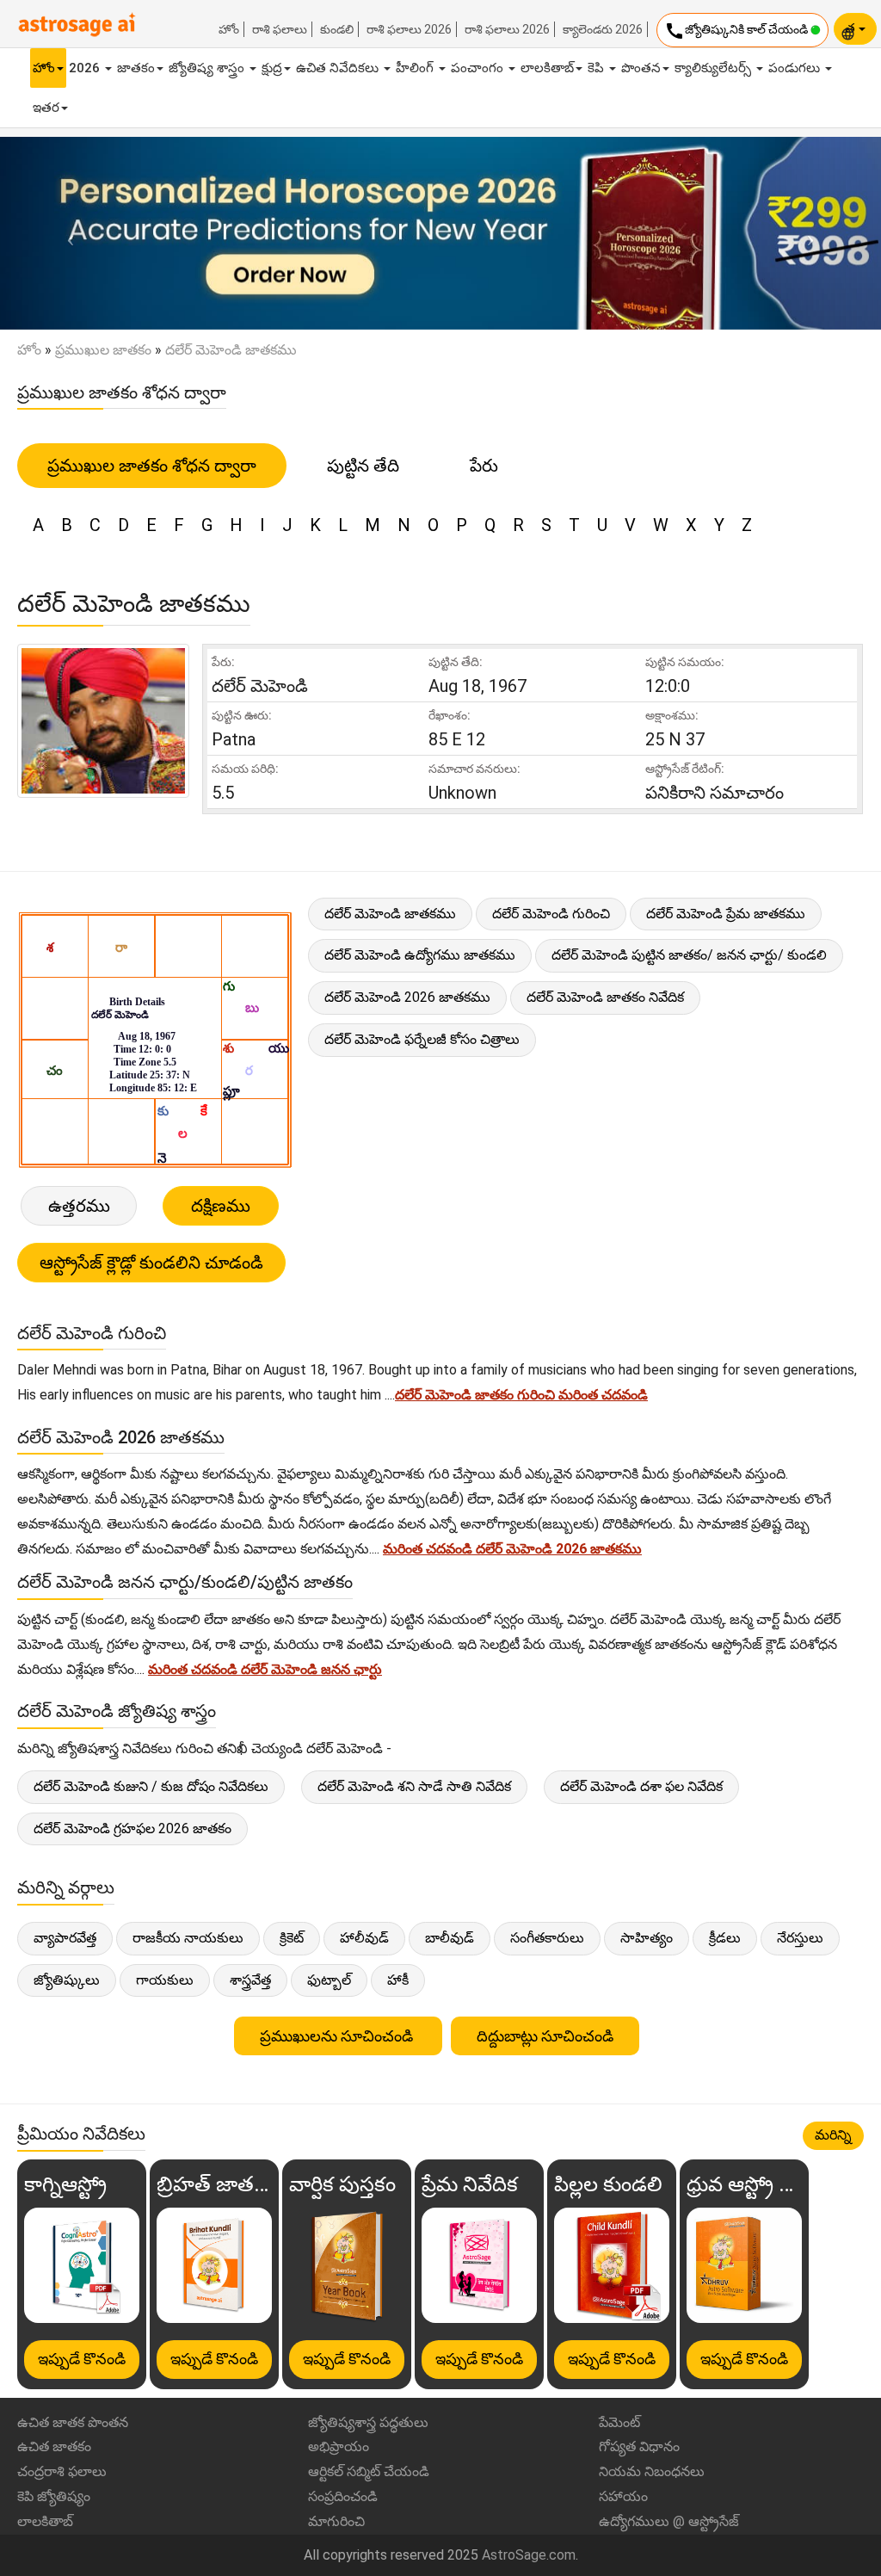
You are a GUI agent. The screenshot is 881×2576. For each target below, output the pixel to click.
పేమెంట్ (619, 2422)
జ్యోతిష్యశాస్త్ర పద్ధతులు (368, 2422)
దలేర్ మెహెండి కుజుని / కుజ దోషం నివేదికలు (151, 1786)
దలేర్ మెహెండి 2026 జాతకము (407, 997)
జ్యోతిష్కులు (67, 1980)
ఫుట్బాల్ (329, 1980)
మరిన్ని (833, 2135)
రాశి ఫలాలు (280, 29)
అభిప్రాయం (339, 2446)
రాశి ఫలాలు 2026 (409, 29)
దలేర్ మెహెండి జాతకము (390, 914)
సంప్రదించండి (343, 2496)
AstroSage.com (529, 2555)
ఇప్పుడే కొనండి (82, 2359)
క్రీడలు (725, 1938)
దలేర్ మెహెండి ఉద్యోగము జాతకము (420, 955)
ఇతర (46, 108)
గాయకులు (165, 1980)
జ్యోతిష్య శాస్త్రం (208, 68)
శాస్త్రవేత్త (250, 1980)
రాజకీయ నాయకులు (188, 1938)
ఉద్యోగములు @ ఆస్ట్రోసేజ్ (669, 2521)
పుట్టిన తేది (363, 466)
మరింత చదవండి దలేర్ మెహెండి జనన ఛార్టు (265, 1669)
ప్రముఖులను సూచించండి (338, 2036)
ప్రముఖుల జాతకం (103, 350)
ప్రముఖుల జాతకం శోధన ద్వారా (152, 466)
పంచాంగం (479, 68)
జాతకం (136, 68)
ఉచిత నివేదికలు (339, 68)
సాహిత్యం (647, 1938)
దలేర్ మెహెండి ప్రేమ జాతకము (726, 914)
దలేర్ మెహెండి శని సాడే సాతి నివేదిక (414, 1786)
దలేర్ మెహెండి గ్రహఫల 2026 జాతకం (132, 1829)
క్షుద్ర (272, 68)
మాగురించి (336, 2521)
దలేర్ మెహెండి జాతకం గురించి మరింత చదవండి (521, 1395)
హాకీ (398, 1980)
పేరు (484, 466)
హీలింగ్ (416, 68)
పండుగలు (796, 68)
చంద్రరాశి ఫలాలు (62, 2471)
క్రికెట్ (292, 1938)
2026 (86, 68)
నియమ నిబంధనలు (652, 2471)
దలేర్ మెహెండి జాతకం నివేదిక (605, 997)
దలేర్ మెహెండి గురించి (551, 914)
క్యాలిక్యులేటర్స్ (715, 68)
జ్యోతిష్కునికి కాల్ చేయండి (737, 31)
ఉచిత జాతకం (54, 2446)
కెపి (598, 68)
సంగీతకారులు (547, 1938)
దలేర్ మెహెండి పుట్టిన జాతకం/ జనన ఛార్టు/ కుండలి (689, 955)
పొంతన (641, 68)
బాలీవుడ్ (450, 1938)
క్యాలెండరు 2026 (603, 29)
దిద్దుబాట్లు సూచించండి (545, 2036)
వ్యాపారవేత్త (65, 1938)
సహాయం (623, 2496)
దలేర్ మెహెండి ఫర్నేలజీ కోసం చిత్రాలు (422, 1039)
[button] (66, 233)
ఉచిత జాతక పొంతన (73, 2422)
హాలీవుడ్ (364, 1938)
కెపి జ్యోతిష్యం (54, 2496)
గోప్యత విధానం (639, 2446)
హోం (229, 29)
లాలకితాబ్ (547, 68)
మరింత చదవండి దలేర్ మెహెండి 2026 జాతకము (512, 1549)
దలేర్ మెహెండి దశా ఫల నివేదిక (641, 1786)
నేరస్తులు (800, 1938)
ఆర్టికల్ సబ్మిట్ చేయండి (369, 2471)
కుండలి (337, 29)
